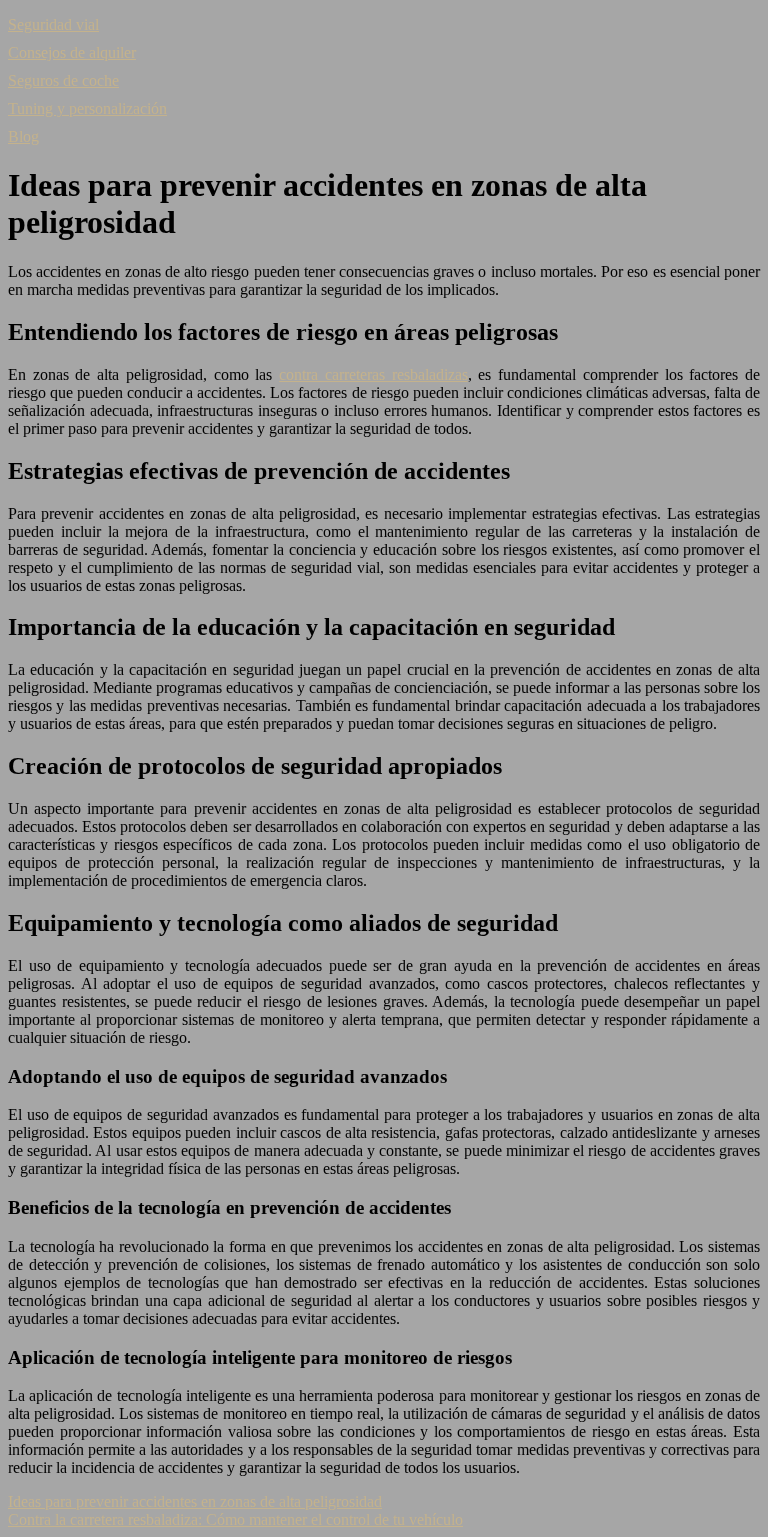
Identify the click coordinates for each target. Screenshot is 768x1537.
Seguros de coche (63, 80)
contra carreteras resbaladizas (373, 374)
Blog (23, 136)
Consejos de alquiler (72, 52)
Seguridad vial (53, 24)
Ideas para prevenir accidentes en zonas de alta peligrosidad (195, 1501)
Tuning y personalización (87, 108)
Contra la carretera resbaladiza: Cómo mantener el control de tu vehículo (235, 1519)
